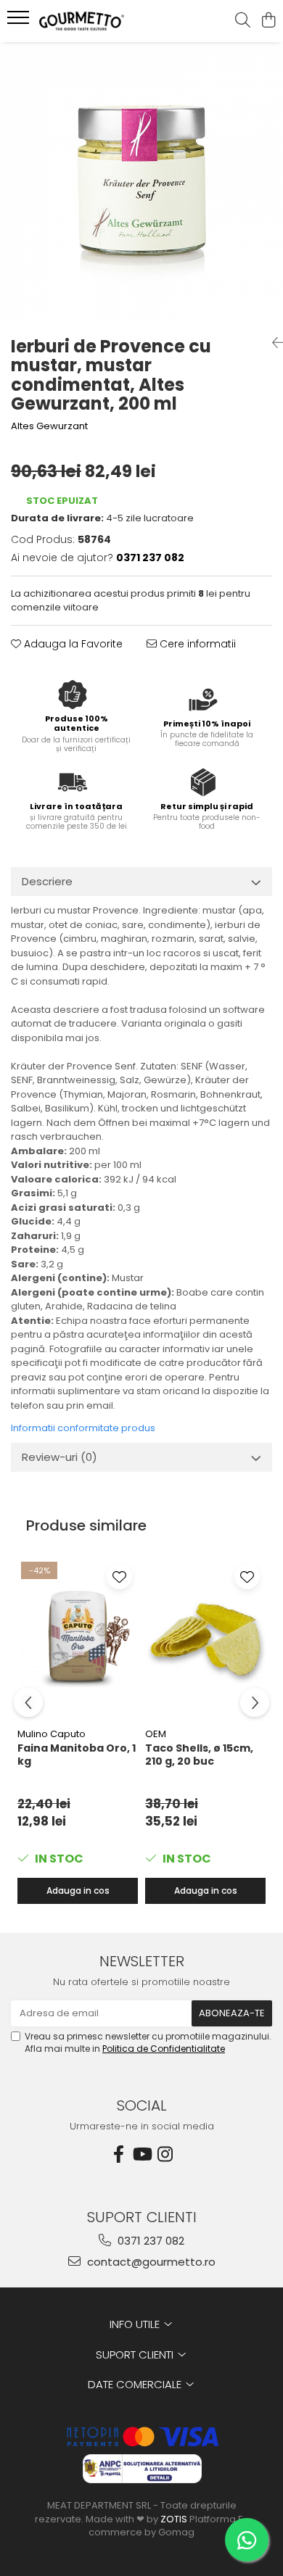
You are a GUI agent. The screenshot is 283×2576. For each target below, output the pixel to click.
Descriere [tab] (47, 881)
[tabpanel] (141, 183)
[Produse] (20, 22)
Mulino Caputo (52, 1734)
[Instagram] (165, 2154)
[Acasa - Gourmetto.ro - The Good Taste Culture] (94, 21)
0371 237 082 (149, 2241)
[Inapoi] (272, 343)
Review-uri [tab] (60, 1457)
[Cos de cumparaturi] (268, 21)
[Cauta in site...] (243, 21)
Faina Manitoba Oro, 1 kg (77, 1755)
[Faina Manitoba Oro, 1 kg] (78, 1639)
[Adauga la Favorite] (119, 1577)
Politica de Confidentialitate (164, 2049)
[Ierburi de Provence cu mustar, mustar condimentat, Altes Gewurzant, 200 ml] (141, 183)
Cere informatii (196, 644)
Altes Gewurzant (49, 426)
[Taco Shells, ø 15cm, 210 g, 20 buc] (205, 1639)
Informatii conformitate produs (83, 1428)
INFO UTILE (136, 2324)
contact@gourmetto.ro (150, 2262)
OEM (156, 1734)
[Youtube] (141, 2154)
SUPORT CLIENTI (136, 2355)
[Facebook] (118, 2154)
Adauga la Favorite (72, 644)
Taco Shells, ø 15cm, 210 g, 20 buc (199, 1755)
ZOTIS (174, 2519)
